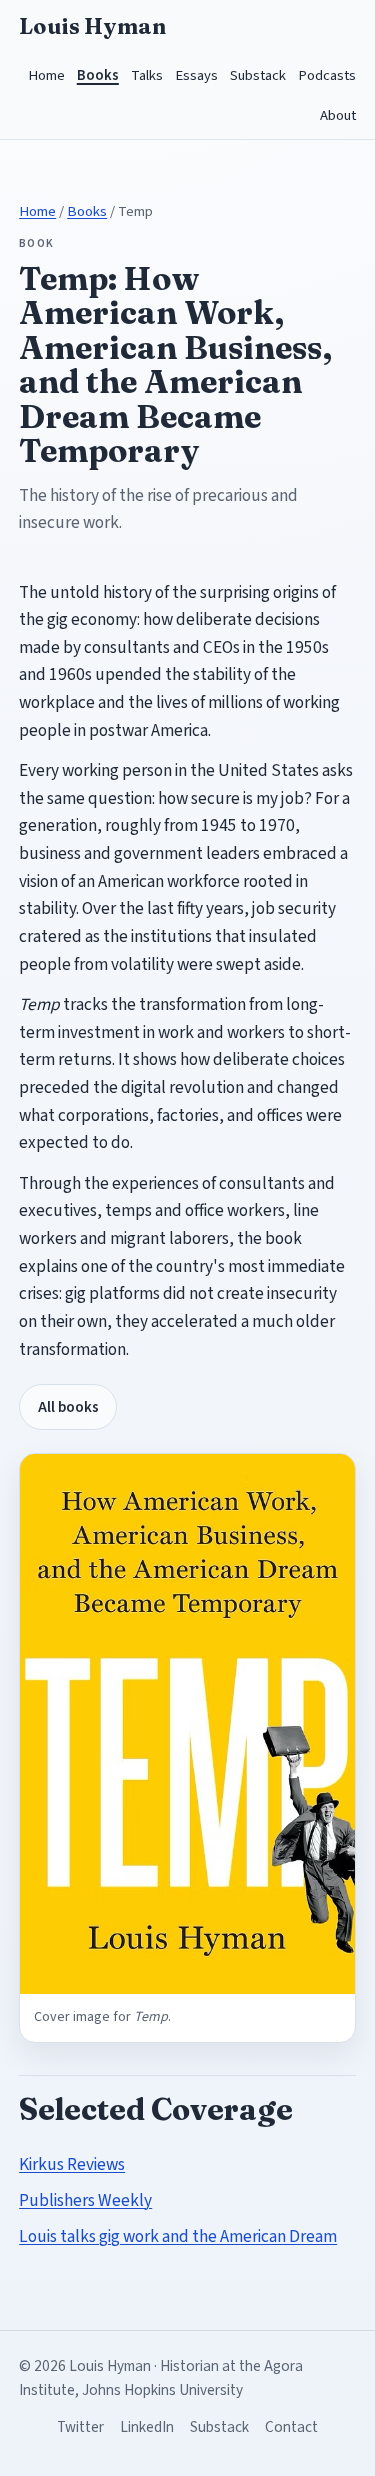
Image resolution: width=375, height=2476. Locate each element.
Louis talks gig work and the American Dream (178, 2236)
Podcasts (327, 75)
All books (68, 1407)
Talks (147, 75)
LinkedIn (147, 2427)
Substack (258, 75)
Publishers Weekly (85, 2200)
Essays (196, 75)
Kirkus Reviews (72, 2164)
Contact (291, 2427)
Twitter (80, 2427)
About (338, 115)
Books (98, 75)
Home (46, 75)
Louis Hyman (92, 26)
